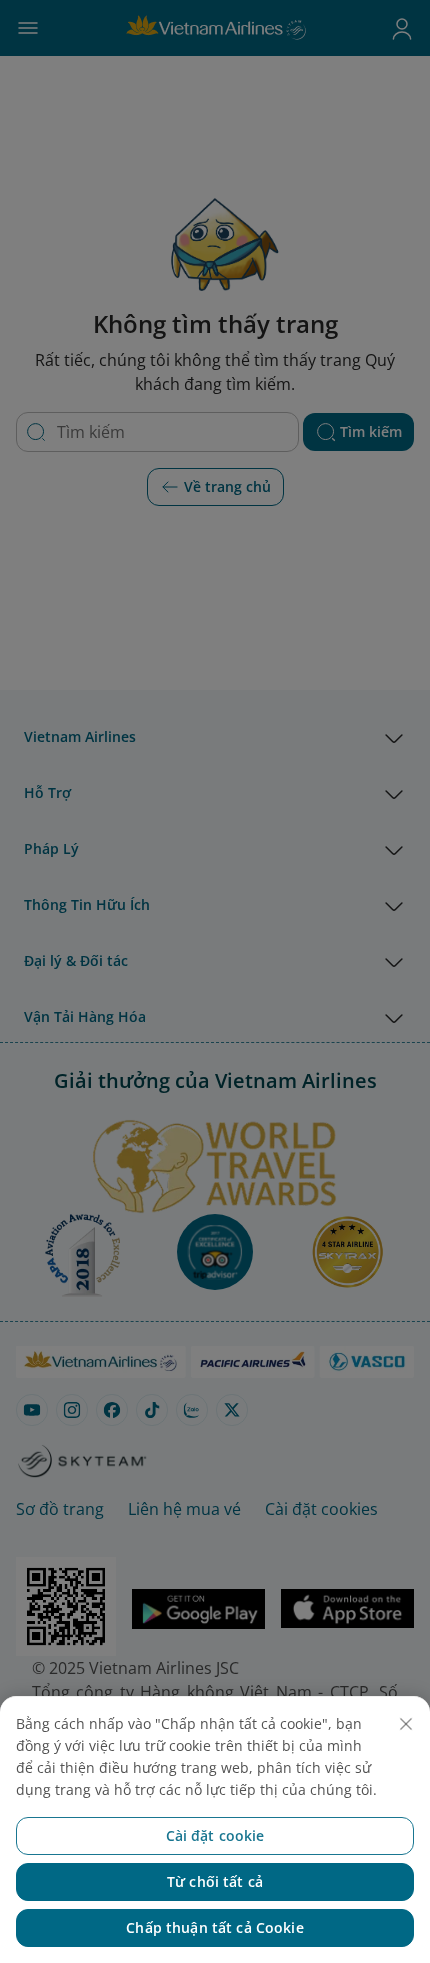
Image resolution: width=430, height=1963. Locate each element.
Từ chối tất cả (215, 1881)
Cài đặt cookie (215, 1835)
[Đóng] (406, 1724)
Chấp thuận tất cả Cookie (214, 1927)
